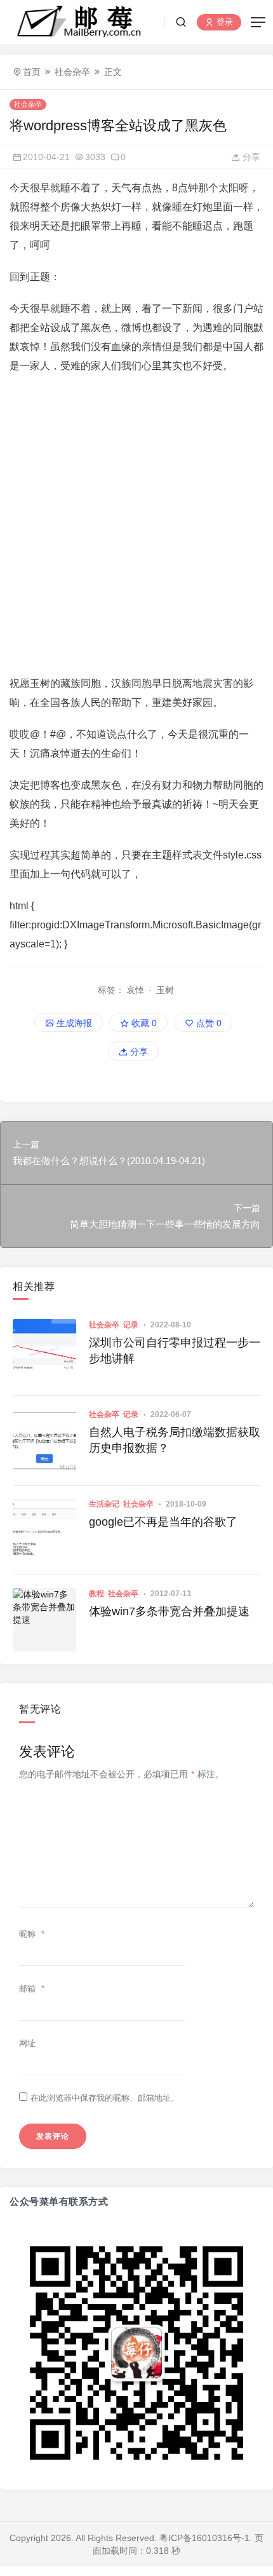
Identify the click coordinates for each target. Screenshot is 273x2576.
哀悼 (135, 990)
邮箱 (32, 1989)
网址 (27, 2043)
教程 (97, 1594)
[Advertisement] (136, 525)
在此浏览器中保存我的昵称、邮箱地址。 (105, 2098)
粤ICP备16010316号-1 (204, 2538)
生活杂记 (104, 1504)
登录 (223, 23)
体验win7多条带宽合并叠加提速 (169, 1611)
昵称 (32, 1934)
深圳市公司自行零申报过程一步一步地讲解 (175, 1351)
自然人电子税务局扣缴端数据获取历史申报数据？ (175, 1440)
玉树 (165, 990)
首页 (32, 72)
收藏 (143, 1023)
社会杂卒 (72, 72)
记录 (131, 1325)
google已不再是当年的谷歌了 (163, 1522)
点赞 (208, 1023)
